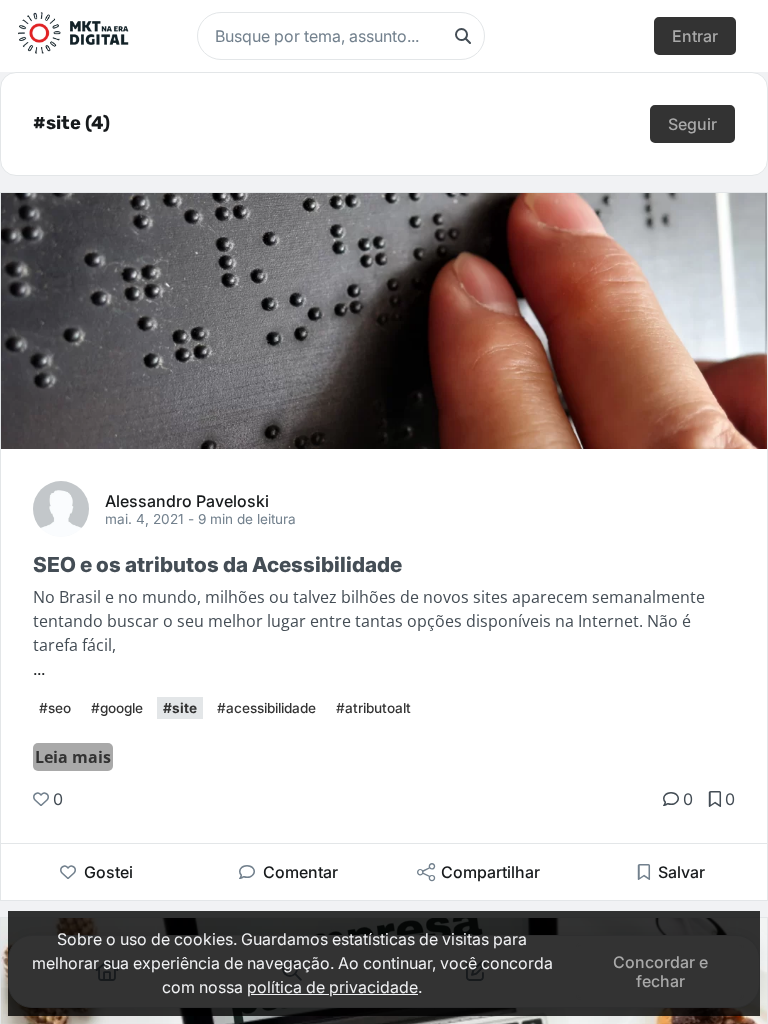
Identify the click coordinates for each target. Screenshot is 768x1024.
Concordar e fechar (660, 971)
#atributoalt (373, 708)
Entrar (695, 36)
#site (180, 708)
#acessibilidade (266, 708)
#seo (55, 708)
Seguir (692, 124)
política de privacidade (332, 987)
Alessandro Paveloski (187, 500)
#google (117, 708)
